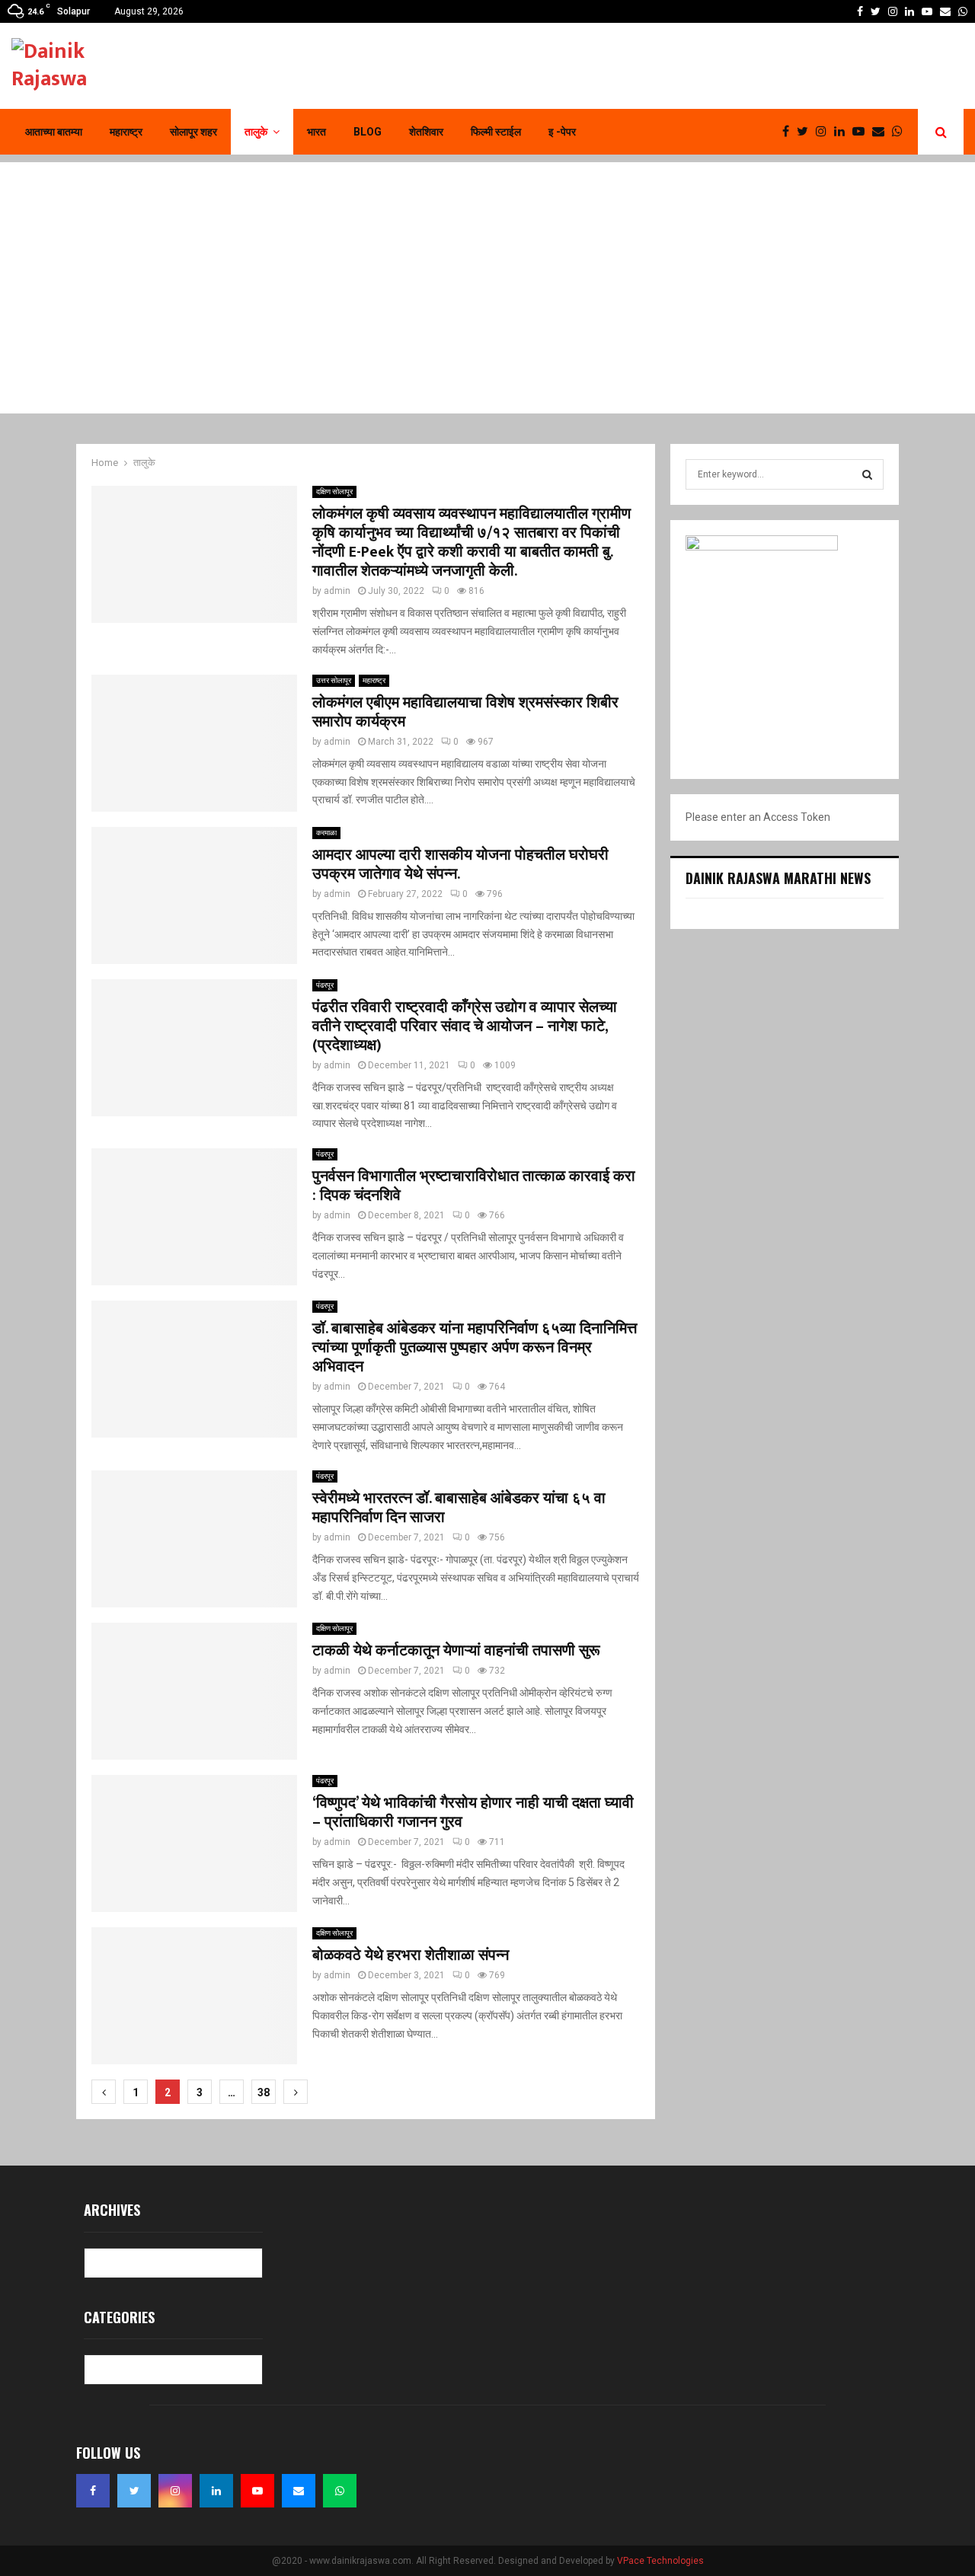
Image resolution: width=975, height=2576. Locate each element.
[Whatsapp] (901, 132)
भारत (316, 132)
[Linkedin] (843, 132)
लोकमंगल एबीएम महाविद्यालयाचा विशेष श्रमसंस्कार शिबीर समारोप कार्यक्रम (465, 712)
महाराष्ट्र (126, 132)
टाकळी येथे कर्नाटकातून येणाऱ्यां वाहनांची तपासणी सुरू (456, 1651)
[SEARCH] (867, 474)
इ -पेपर (562, 132)
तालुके (256, 132)
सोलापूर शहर (193, 132)
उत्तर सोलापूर (334, 680)
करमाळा (326, 833)
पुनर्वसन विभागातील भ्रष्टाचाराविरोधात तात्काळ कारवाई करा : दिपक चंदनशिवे (474, 1186)
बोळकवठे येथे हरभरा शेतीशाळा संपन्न (411, 1955)
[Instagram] (825, 132)
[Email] (882, 132)
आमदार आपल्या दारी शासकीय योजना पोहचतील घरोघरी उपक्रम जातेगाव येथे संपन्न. (460, 865)
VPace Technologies (660, 2561)
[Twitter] (806, 132)
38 (264, 2092)
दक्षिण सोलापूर (334, 492)
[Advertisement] (487, 269)
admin (337, 591)
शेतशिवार (426, 132)
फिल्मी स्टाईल (496, 132)
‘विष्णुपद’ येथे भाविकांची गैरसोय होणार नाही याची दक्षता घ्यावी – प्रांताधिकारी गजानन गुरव (473, 1813)
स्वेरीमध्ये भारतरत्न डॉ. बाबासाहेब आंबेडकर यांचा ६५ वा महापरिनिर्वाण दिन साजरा (459, 1508)
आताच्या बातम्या (54, 132)
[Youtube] (862, 132)
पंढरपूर (325, 985)
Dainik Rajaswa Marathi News (778, 878)
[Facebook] (790, 132)
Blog (368, 132)
